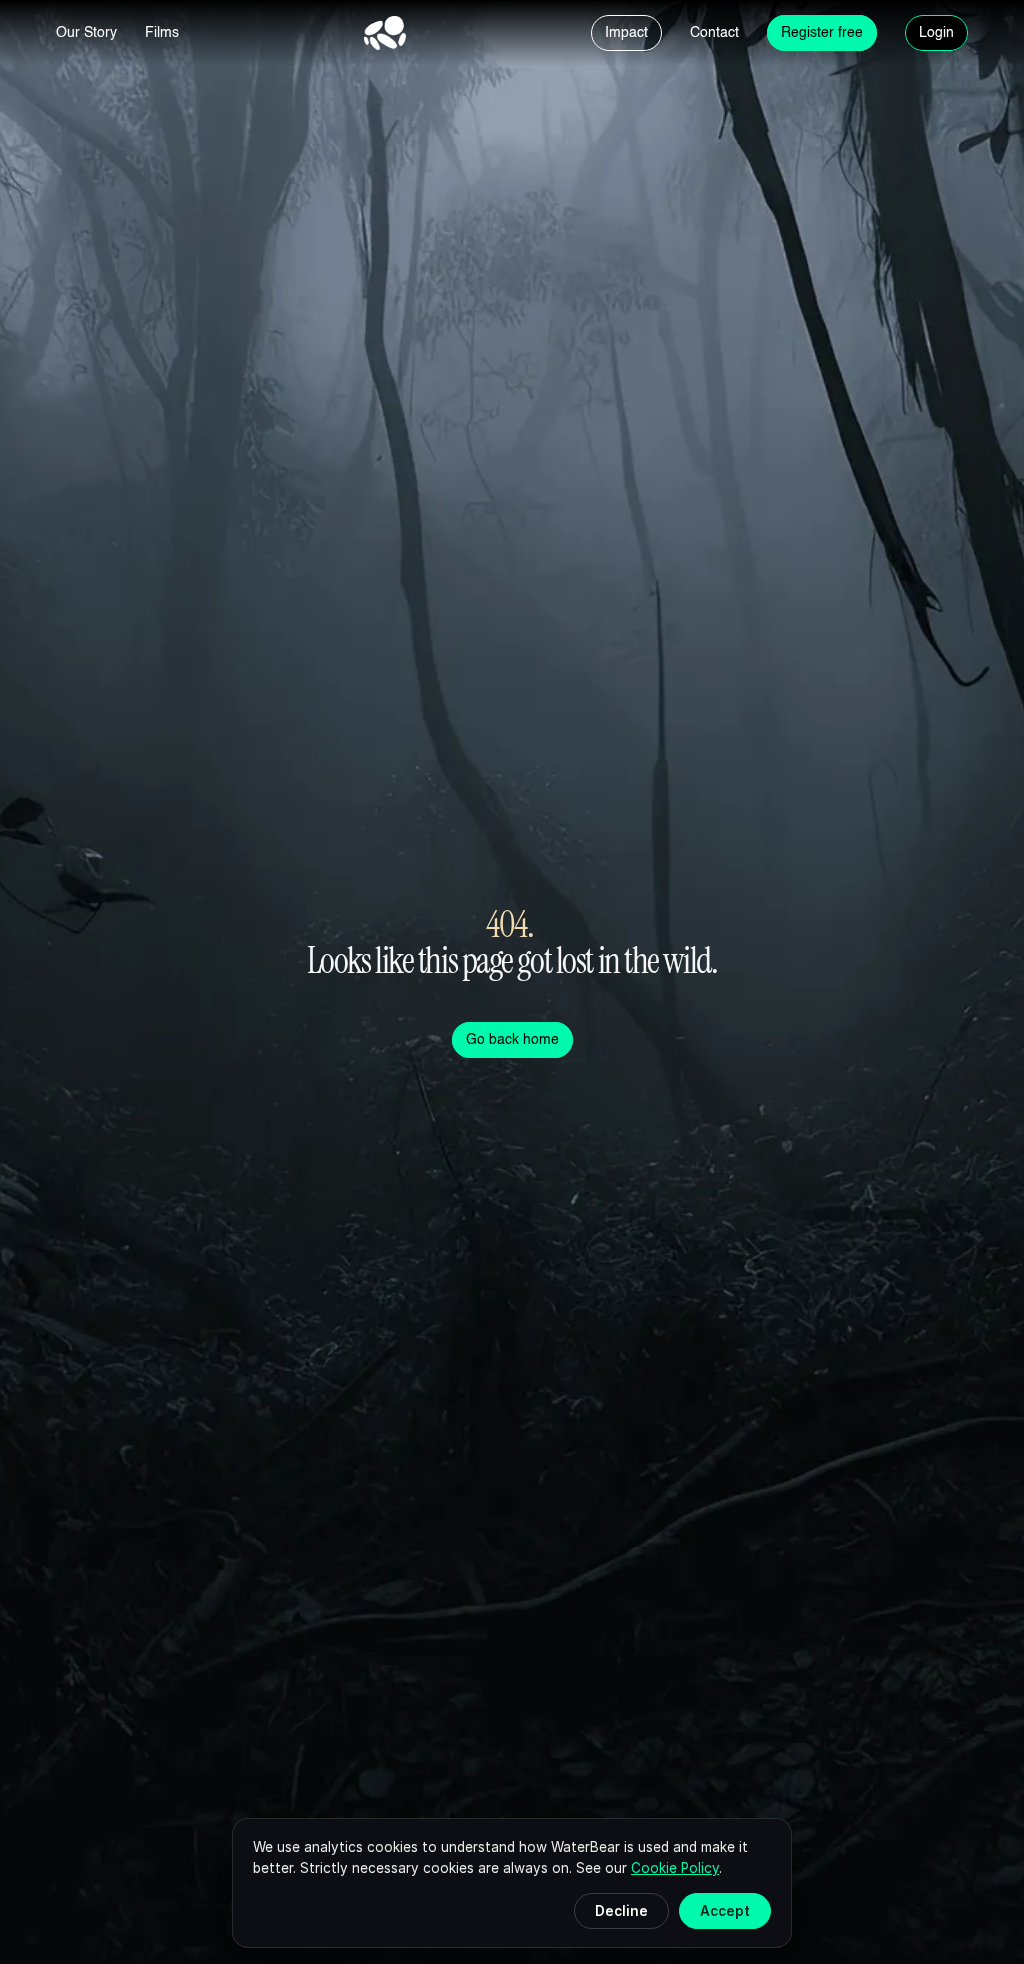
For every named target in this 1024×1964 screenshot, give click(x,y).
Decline (621, 1911)
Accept (725, 1911)
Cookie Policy (675, 1868)
